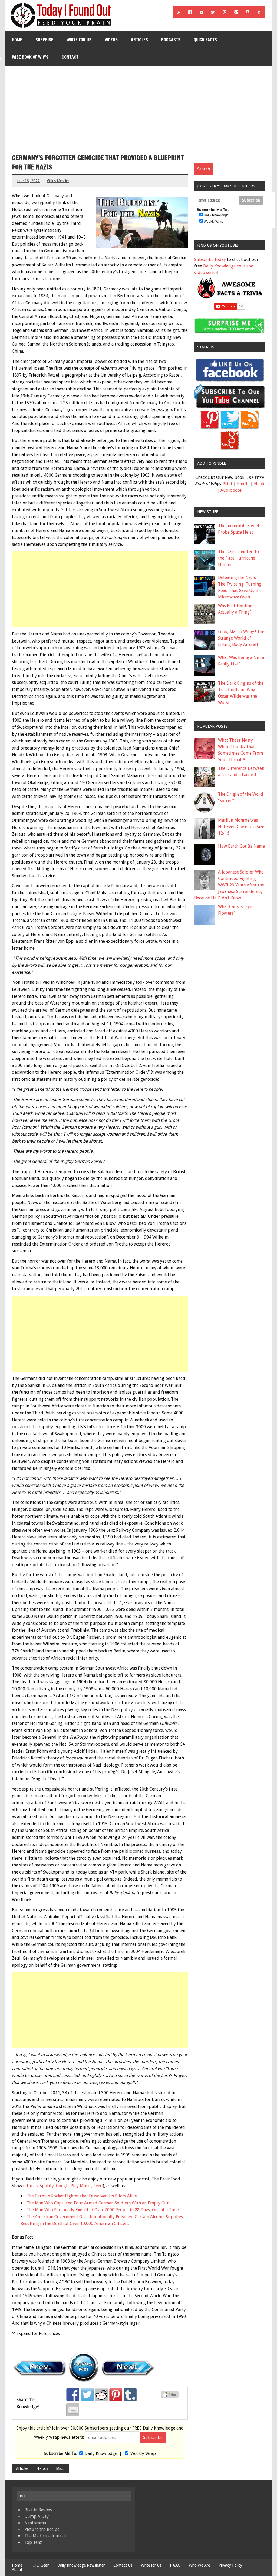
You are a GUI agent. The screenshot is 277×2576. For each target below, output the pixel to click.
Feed (98, 2186)
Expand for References (38, 2334)
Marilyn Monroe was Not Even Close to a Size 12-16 (241, 827)
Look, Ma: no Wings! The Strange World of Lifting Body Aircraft (241, 638)
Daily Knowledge (101, 2453)
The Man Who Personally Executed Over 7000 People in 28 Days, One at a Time (103, 2210)
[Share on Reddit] (101, 2395)
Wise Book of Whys (30, 57)
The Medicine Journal (45, 2536)
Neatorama (35, 2523)
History (42, 2468)
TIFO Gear (40, 2565)
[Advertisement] (139, 106)
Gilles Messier (58, 181)
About (17, 2570)
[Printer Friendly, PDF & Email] (170, 2396)
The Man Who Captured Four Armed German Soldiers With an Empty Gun (98, 2203)
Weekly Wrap (143, 2453)
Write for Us (79, 40)
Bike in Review (38, 2510)
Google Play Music (74, 2186)
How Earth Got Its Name (241, 846)
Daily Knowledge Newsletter (81, 2565)
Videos (111, 40)
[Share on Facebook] (73, 2395)
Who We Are (199, 2565)
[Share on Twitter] (87, 2395)
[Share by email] (73, 2410)
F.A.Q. (175, 2565)
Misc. (60, 2468)
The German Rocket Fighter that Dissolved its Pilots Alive (82, 2196)
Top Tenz (33, 2542)
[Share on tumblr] (130, 2395)
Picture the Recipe (42, 2529)
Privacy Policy (230, 2565)
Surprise (44, 40)
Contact (70, 57)
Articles (139, 40)
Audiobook (231, 490)
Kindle (243, 484)
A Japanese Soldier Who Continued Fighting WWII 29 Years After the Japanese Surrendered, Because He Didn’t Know (229, 885)
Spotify (47, 2186)
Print (227, 484)
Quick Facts (205, 40)
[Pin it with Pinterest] (116, 2395)
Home (17, 40)
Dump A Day (37, 2516)
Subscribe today (210, 260)
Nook (259, 484)
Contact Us (123, 2565)
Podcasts (171, 40)
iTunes (31, 2186)
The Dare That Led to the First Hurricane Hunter (238, 558)
